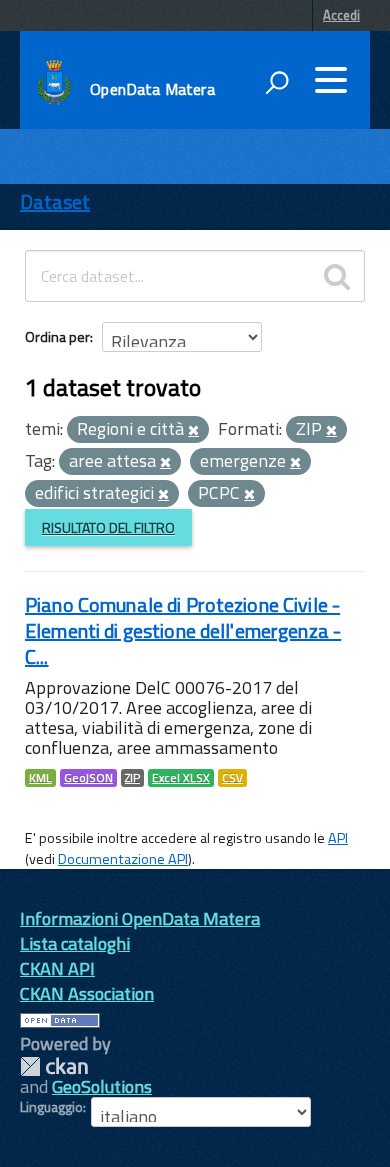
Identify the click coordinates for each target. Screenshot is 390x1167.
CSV (232, 778)
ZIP (132, 778)
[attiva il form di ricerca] (277, 82)
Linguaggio (51, 1107)
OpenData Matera (152, 89)
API (338, 838)
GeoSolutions (102, 1086)
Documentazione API (123, 859)
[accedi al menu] (331, 80)
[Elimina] (193, 431)
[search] (337, 276)
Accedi (341, 15)
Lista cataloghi (75, 943)
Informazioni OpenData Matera (140, 918)
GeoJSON (88, 778)
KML (40, 778)
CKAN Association (87, 993)
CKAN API (57, 968)
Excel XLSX (181, 778)
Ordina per (57, 336)
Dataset (55, 201)
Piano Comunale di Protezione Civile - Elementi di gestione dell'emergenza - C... (183, 630)
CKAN (54, 1066)
